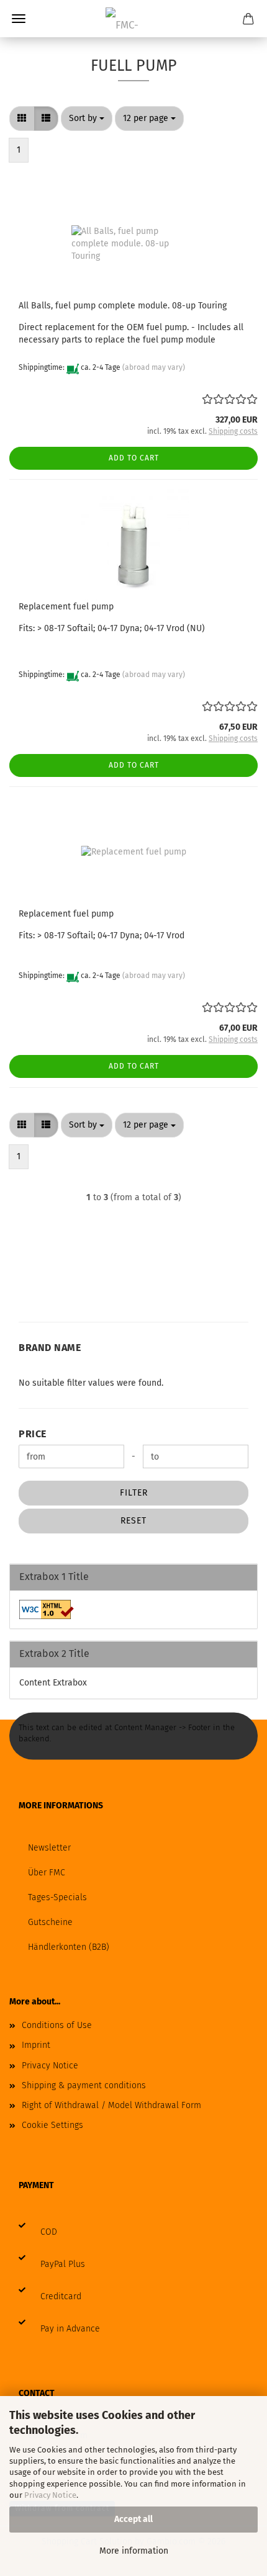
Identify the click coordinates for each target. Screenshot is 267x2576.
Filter (134, 1493)
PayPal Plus (63, 2264)
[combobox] (87, 119)
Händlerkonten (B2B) (69, 1947)
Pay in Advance (70, 2329)
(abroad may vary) (154, 367)
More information (134, 2551)
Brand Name (50, 1348)
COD (49, 2232)
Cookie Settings (52, 2125)
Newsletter (49, 1848)
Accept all (133, 2519)
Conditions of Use (57, 2025)
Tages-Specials (57, 1897)
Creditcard (61, 2296)
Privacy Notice (50, 2495)
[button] (22, 119)
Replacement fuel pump (66, 607)
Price (33, 1434)
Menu (19, 19)
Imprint (36, 2045)
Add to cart (134, 458)
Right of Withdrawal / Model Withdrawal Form (111, 2105)
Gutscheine (50, 1922)
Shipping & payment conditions (84, 2085)
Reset (133, 1521)
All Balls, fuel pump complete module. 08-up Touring (123, 306)
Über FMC (47, 1873)
